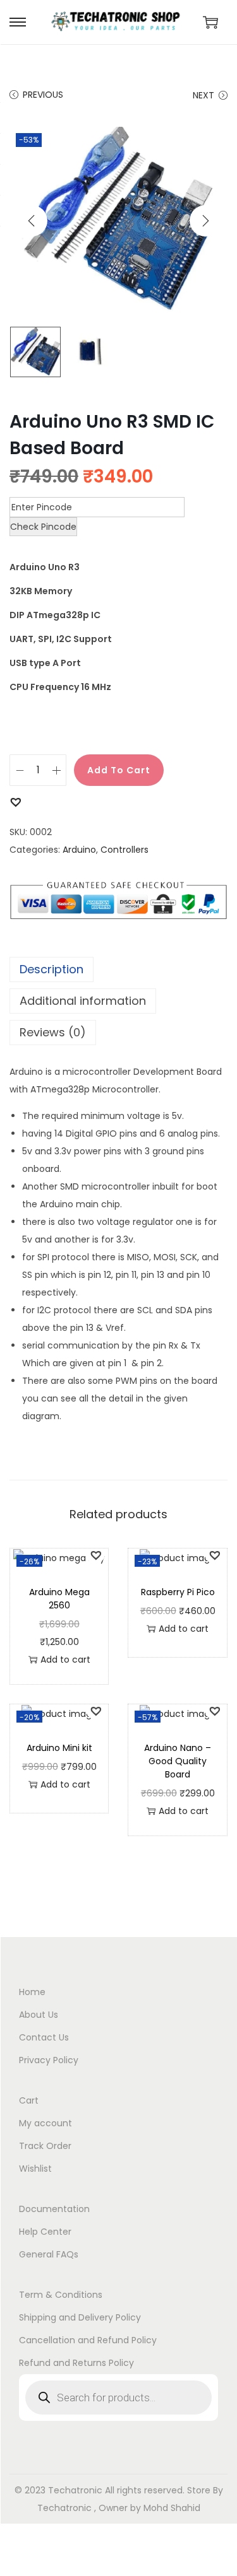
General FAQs (49, 2254)
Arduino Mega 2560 (59, 1599)
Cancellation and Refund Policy (88, 2340)
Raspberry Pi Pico (178, 1592)
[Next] (205, 221)
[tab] (118, 969)
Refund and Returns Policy (76, 2363)
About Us (39, 2015)
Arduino (79, 850)
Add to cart (119, 770)
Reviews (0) (53, 1032)
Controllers (125, 850)
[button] (15, 801)
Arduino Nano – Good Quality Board (178, 1761)
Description (52, 969)
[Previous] (32, 221)
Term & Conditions (61, 2295)
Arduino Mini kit (59, 1748)
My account (46, 2123)
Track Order (45, 2146)
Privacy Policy (49, 2060)
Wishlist (35, 2169)
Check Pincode (43, 527)
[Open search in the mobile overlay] (118, 2397)
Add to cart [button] (65, 1660)
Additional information (83, 1001)
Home (32, 1992)
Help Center (45, 2232)
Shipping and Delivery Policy (80, 2317)
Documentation (54, 2209)
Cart (29, 2100)
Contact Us (44, 2037)
